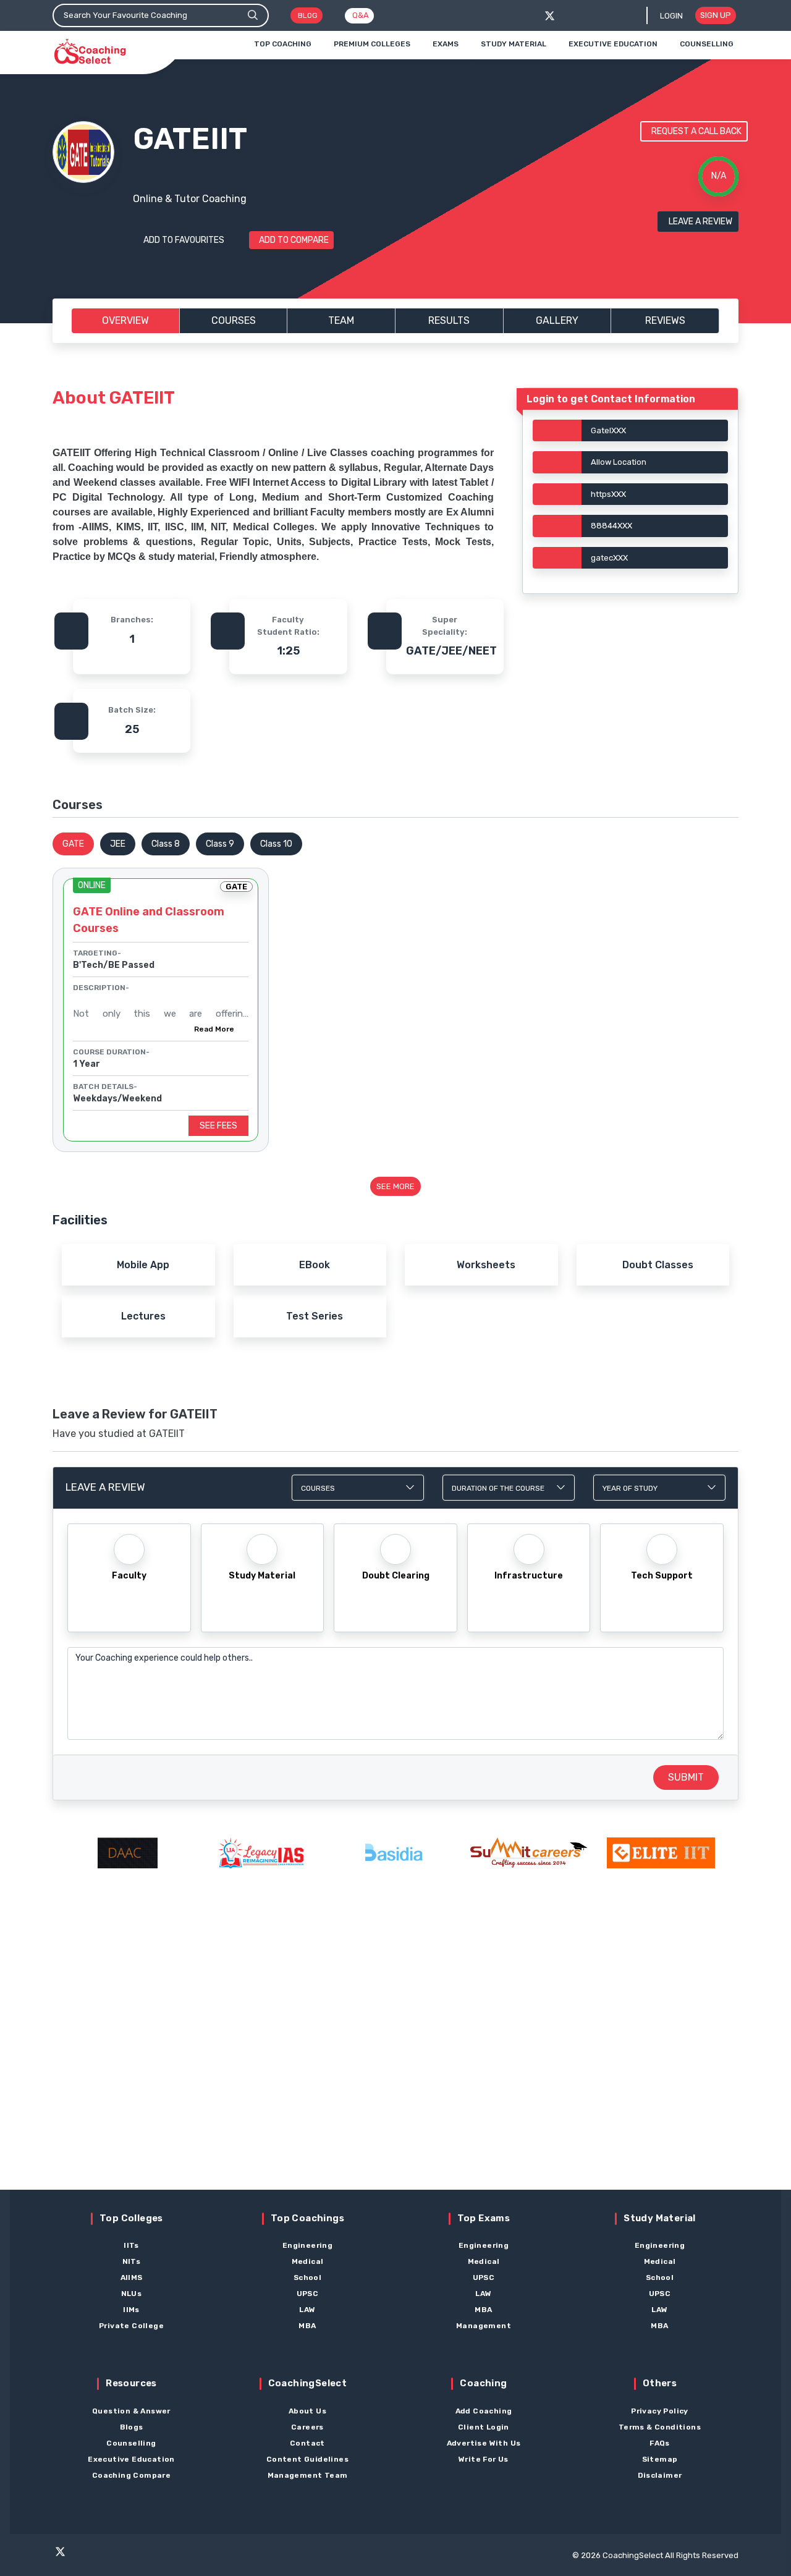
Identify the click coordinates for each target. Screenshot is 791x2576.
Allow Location (619, 462)
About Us (307, 2411)
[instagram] (107, 2557)
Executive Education (613, 44)
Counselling (707, 44)
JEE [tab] (118, 844)
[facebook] (570, 16)
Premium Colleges (372, 44)
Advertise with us (484, 2443)
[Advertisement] (395, 2051)
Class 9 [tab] (220, 844)
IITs (131, 2245)
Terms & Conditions (660, 2427)
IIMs (131, 2310)
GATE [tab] (73, 844)
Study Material (514, 44)
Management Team (308, 2475)
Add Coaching (484, 2411)
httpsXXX (608, 494)
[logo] (90, 52)
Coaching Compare (131, 2475)
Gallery (557, 320)
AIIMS (132, 2277)
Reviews (665, 320)
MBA (307, 2326)
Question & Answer (131, 2411)
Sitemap (660, 2459)
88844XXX (611, 526)
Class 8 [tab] (166, 844)
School (307, 2277)
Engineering (307, 2245)
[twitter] (550, 16)
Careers (307, 2427)
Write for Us (484, 2459)
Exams (446, 44)
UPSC (308, 2294)
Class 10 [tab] (276, 844)
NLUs (132, 2294)
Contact (307, 2443)
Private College (131, 2326)
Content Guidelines (307, 2459)
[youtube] (131, 2557)
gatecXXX (609, 558)
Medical (308, 2261)
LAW (307, 2310)
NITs (132, 2261)
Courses (234, 320)
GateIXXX (608, 430)
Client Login (484, 2427)
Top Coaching (283, 44)
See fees (218, 1126)
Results (449, 320)
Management (484, 2326)
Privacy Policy (660, 2411)
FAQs (660, 2443)
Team (341, 320)
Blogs (132, 2427)
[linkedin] (155, 2557)
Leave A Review (700, 222)
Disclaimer (660, 2475)
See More (395, 1186)
